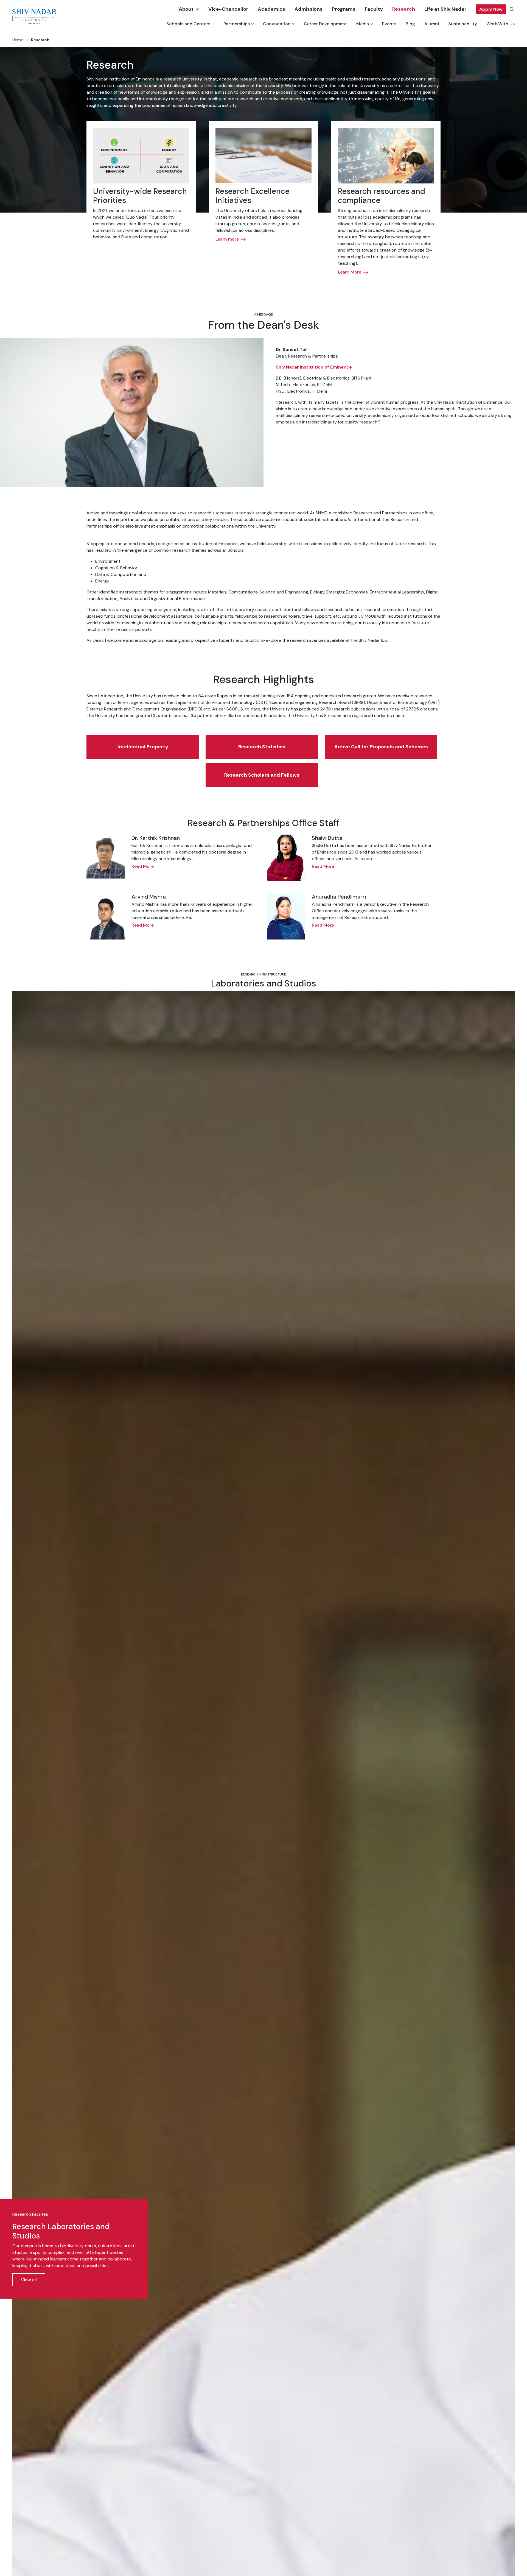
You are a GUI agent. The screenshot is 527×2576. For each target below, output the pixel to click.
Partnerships (237, 24)
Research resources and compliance (382, 196)
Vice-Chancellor (228, 9)
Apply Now (491, 9)
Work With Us (501, 24)
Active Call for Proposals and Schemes (381, 747)
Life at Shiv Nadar (445, 9)
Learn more (227, 239)
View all (29, 2280)
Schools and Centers (188, 24)
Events (389, 24)
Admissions (309, 9)
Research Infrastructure (263, 974)
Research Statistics (262, 747)
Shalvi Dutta (327, 838)
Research (404, 9)
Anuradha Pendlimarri (339, 897)
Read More (143, 866)
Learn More (350, 272)
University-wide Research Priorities (140, 196)
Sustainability (463, 24)
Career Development (325, 24)
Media (363, 24)
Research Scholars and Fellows (262, 775)
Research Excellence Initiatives (253, 196)
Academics (271, 9)
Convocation (277, 24)
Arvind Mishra (149, 897)
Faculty (374, 9)
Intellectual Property (143, 747)
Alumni (432, 24)
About (186, 9)
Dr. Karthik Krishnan (156, 838)
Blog (410, 24)
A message (263, 314)
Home (18, 40)
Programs (344, 9)
